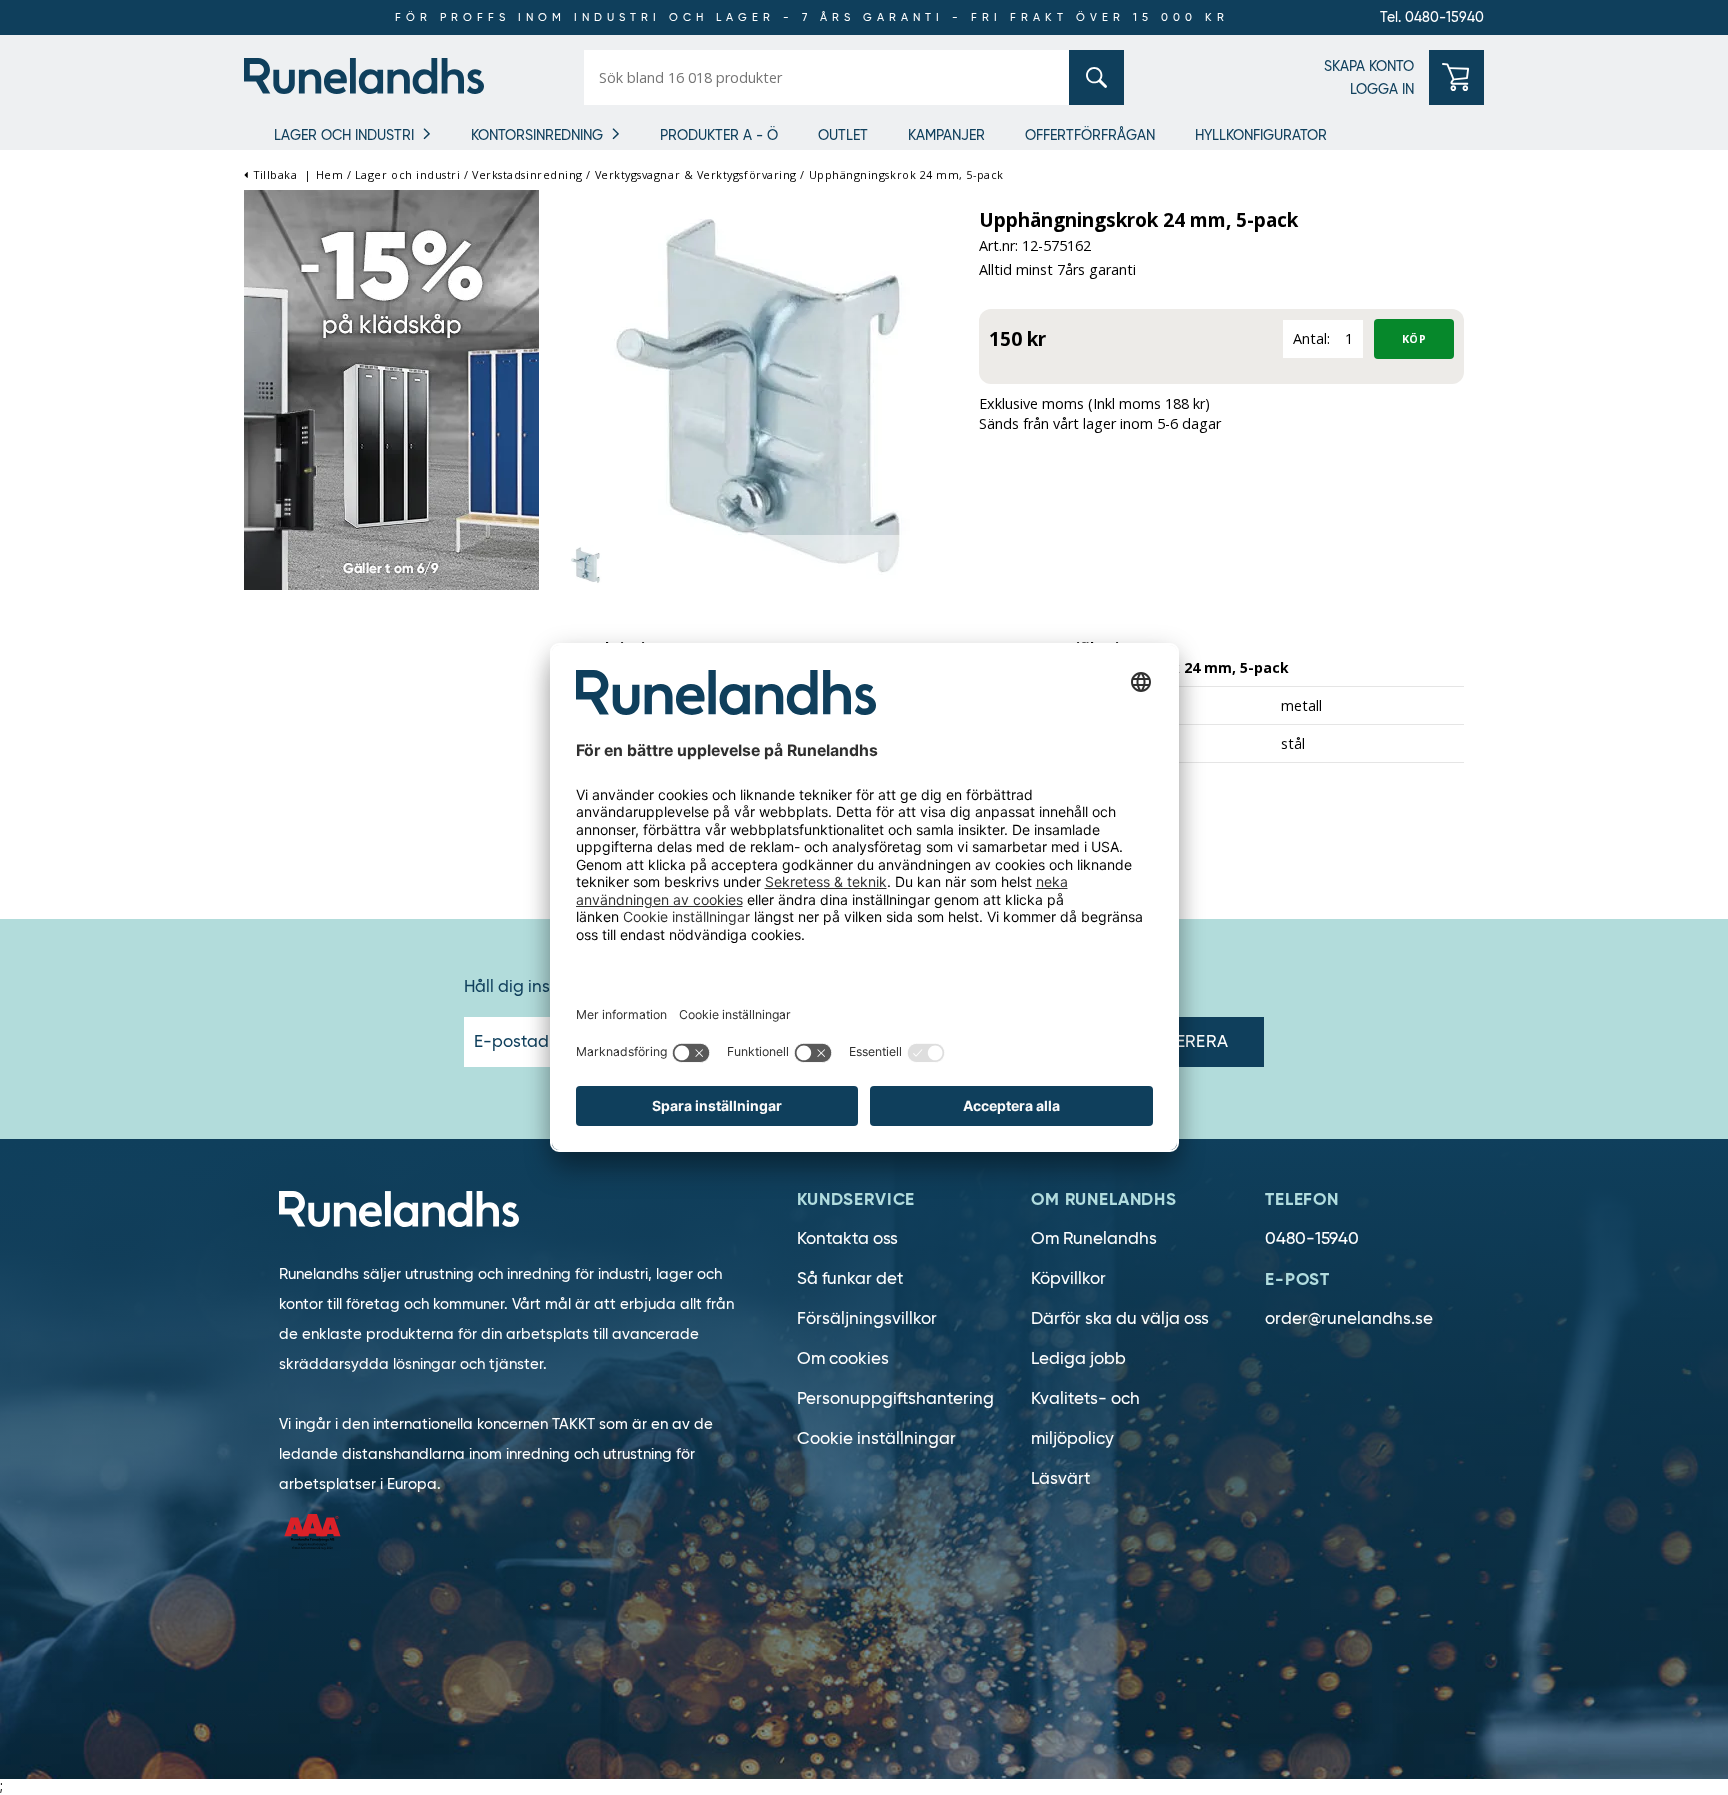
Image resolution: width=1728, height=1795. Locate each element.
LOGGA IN (1382, 89)
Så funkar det (850, 1278)
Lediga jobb (1078, 1358)
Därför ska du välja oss (1120, 1318)
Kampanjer (946, 135)
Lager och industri (344, 135)
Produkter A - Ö (719, 135)
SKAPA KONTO (1369, 66)
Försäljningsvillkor (867, 1318)
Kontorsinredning (537, 135)
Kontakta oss (847, 1238)
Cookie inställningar (876, 1438)
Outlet (843, 135)
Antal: (1311, 338)
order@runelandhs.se (1349, 1318)
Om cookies (843, 1358)
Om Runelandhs (1094, 1238)
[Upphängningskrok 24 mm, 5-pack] (759, 393)
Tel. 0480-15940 (1432, 17)
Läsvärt (1060, 1478)
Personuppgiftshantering (895, 1398)
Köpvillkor (1068, 1278)
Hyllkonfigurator (1261, 135)
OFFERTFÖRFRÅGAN (1090, 135)
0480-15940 (1312, 1238)
